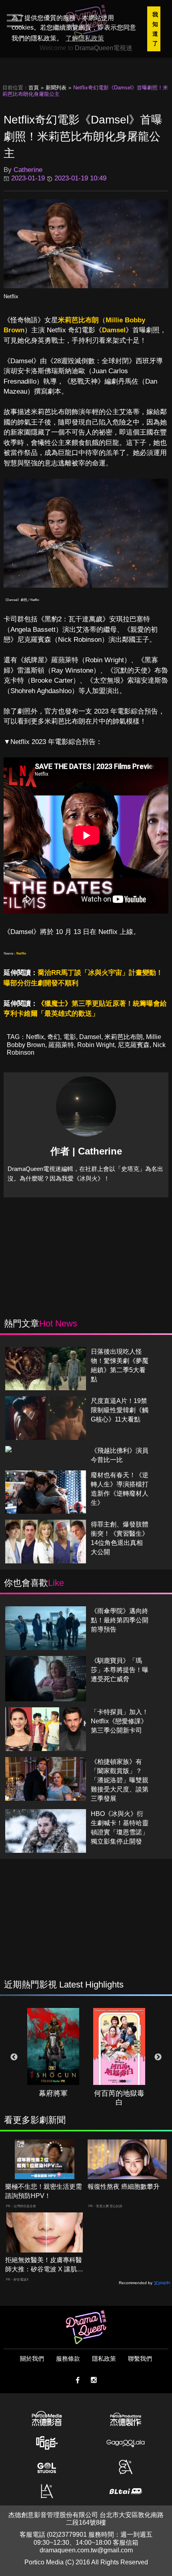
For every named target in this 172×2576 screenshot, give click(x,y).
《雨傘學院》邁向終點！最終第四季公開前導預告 (120, 1620)
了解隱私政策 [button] (85, 38)
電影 (70, 1037)
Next (158, 2057)
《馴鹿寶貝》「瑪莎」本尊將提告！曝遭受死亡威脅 (120, 1670)
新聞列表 (56, 88)
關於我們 (32, 2359)
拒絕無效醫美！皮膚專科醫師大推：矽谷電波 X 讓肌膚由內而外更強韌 (44, 2265)
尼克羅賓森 (134, 1045)
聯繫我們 (140, 2359)
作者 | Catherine (86, 1151)
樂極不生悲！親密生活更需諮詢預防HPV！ (44, 2191)
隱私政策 (104, 2359)
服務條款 (68, 2359)
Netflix (11, 296)
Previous (14, 2057)
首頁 (34, 88)
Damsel (114, 330)
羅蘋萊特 (61, 1045)
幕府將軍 (53, 2093)
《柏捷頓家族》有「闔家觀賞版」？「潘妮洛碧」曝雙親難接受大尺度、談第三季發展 (120, 1780)
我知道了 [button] (155, 29)
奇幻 (54, 1037)
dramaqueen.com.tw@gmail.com (86, 2550)
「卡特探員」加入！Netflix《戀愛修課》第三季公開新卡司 (120, 1721)
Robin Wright (96, 1045)
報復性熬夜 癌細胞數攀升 (124, 2187)
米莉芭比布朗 (78, 320)
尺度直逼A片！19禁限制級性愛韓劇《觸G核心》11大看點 (120, 1410)
